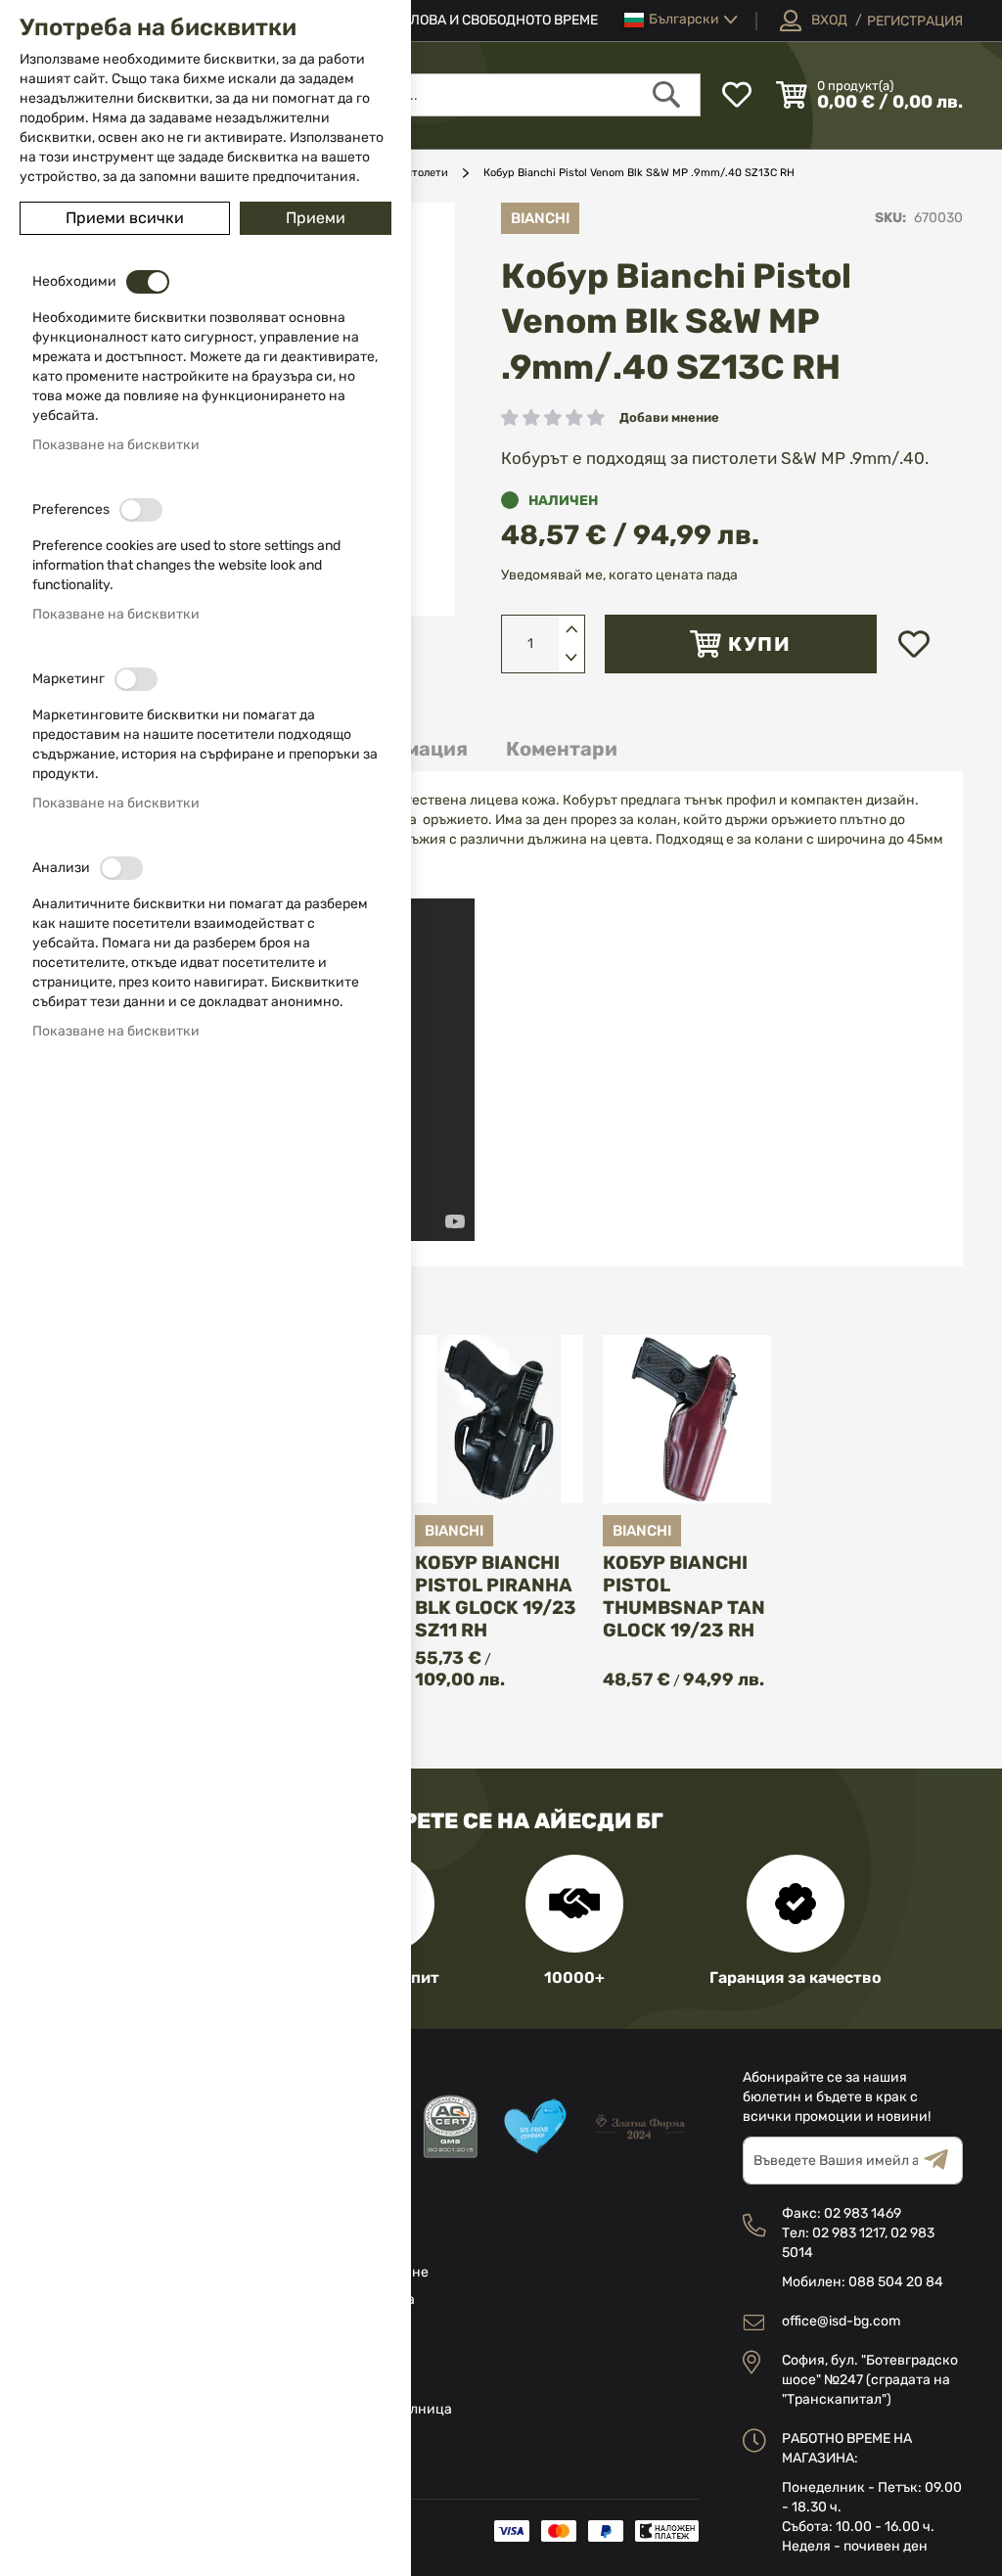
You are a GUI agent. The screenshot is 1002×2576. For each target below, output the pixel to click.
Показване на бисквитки (116, 445)
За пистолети (412, 173)
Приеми (316, 218)
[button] (681, 20)
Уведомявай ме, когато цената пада (619, 575)
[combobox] (465, 95)
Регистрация (915, 21)
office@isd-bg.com (841, 2321)
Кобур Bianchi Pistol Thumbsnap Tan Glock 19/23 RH (684, 1596)
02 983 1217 (848, 2233)
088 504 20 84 (896, 2282)
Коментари (562, 749)
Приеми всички (125, 218)
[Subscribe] (943, 2161)
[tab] (562, 749)
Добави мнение (669, 417)
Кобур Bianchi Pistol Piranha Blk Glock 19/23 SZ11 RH (496, 1596)
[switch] (148, 282)
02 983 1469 (863, 2213)
